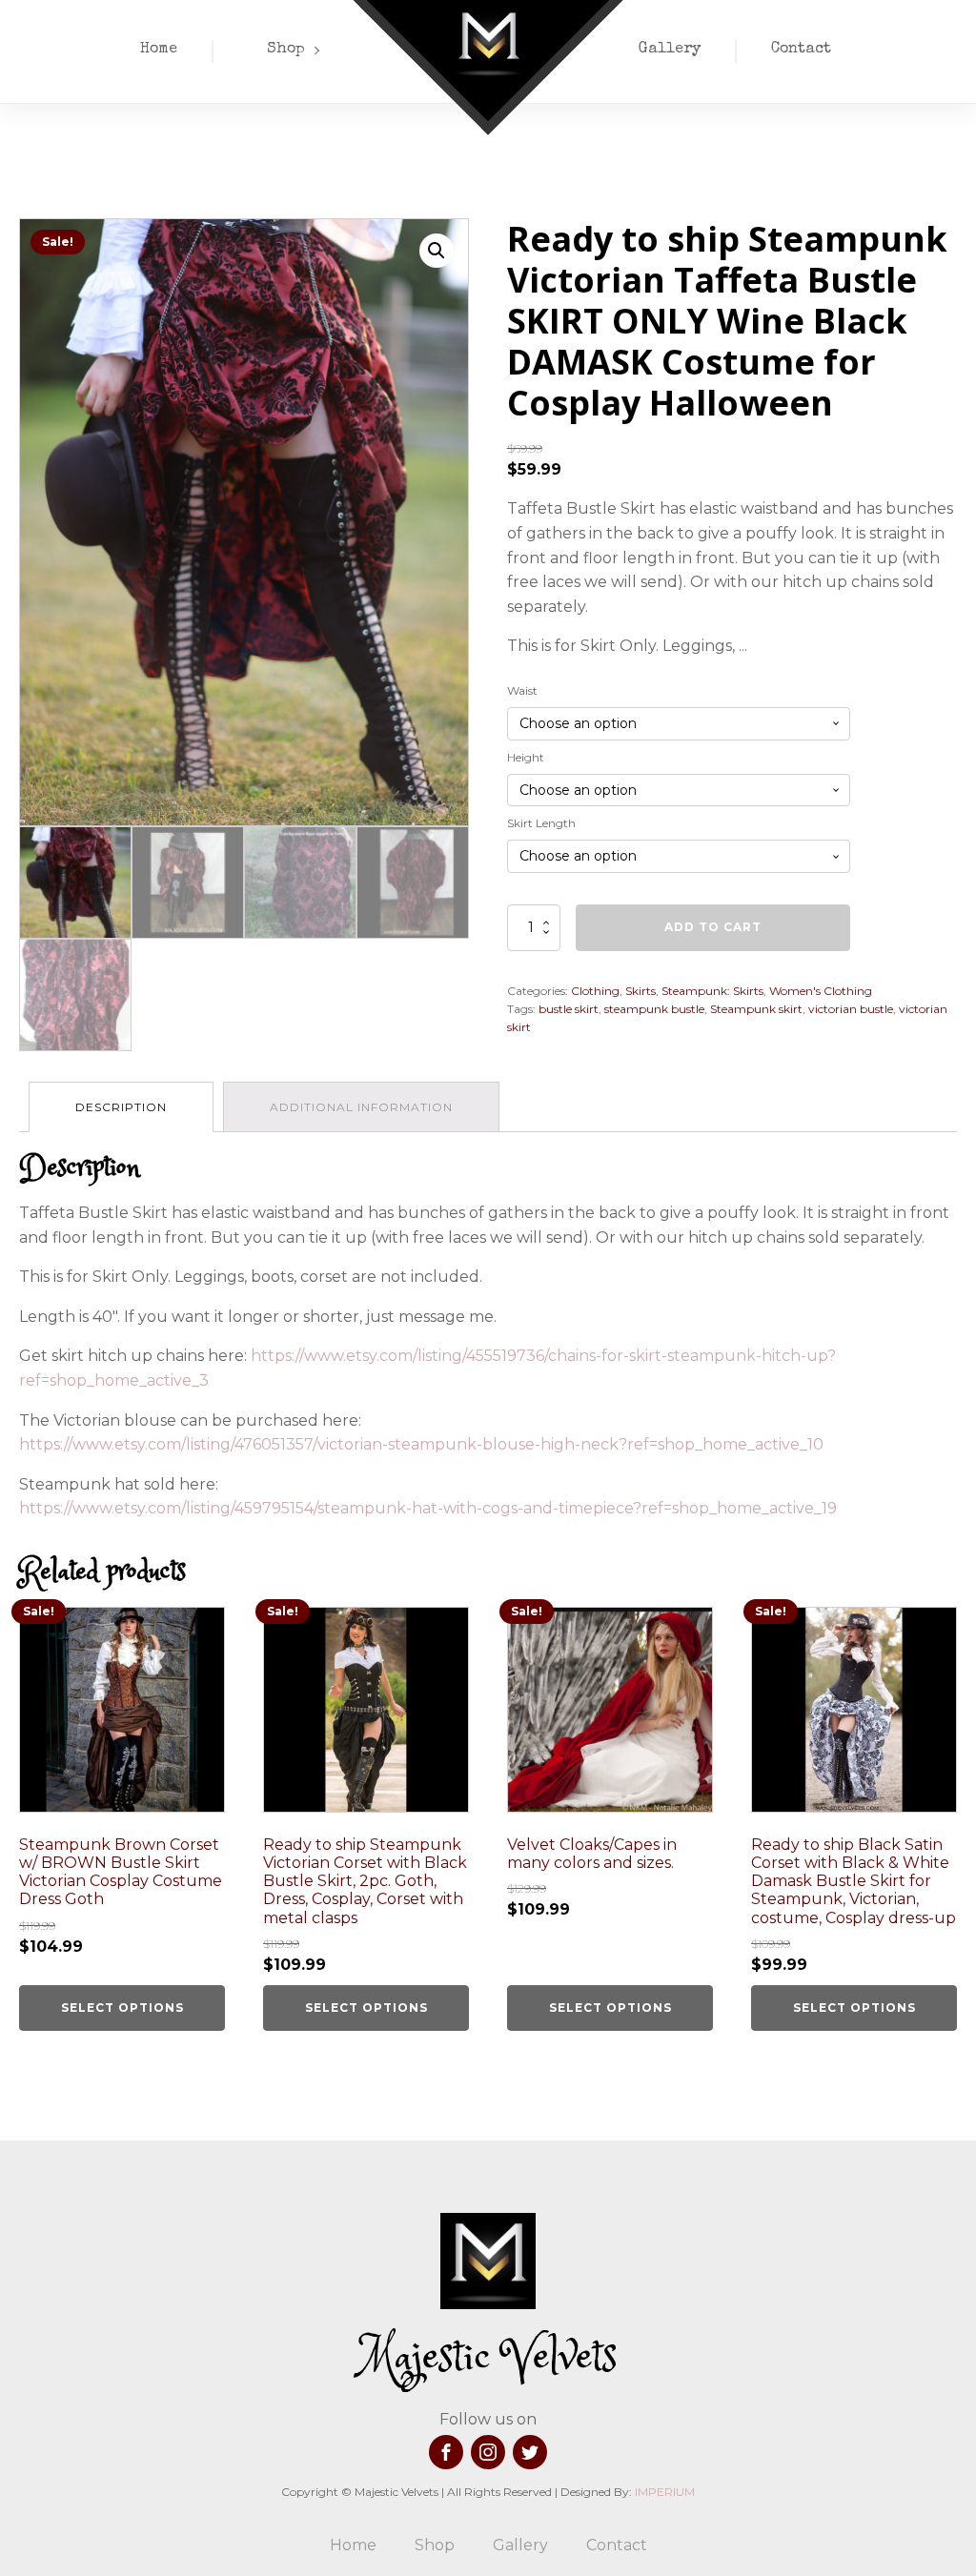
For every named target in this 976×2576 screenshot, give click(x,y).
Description (121, 1107)
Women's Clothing (821, 991)
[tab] (121, 1107)
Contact (801, 50)
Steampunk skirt (756, 1009)
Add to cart (713, 927)
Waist (522, 690)
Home (159, 50)
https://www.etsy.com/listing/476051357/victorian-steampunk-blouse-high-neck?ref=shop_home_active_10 (421, 1444)
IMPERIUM (665, 2492)
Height (526, 757)
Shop (286, 50)
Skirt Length (541, 823)
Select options (122, 2008)
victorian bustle (851, 1009)
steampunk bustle (654, 1009)
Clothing (595, 991)
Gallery (670, 50)
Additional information (361, 1107)
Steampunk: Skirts (712, 991)
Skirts (640, 991)
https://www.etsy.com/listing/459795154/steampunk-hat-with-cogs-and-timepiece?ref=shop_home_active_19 (428, 1508)
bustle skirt (569, 1009)
